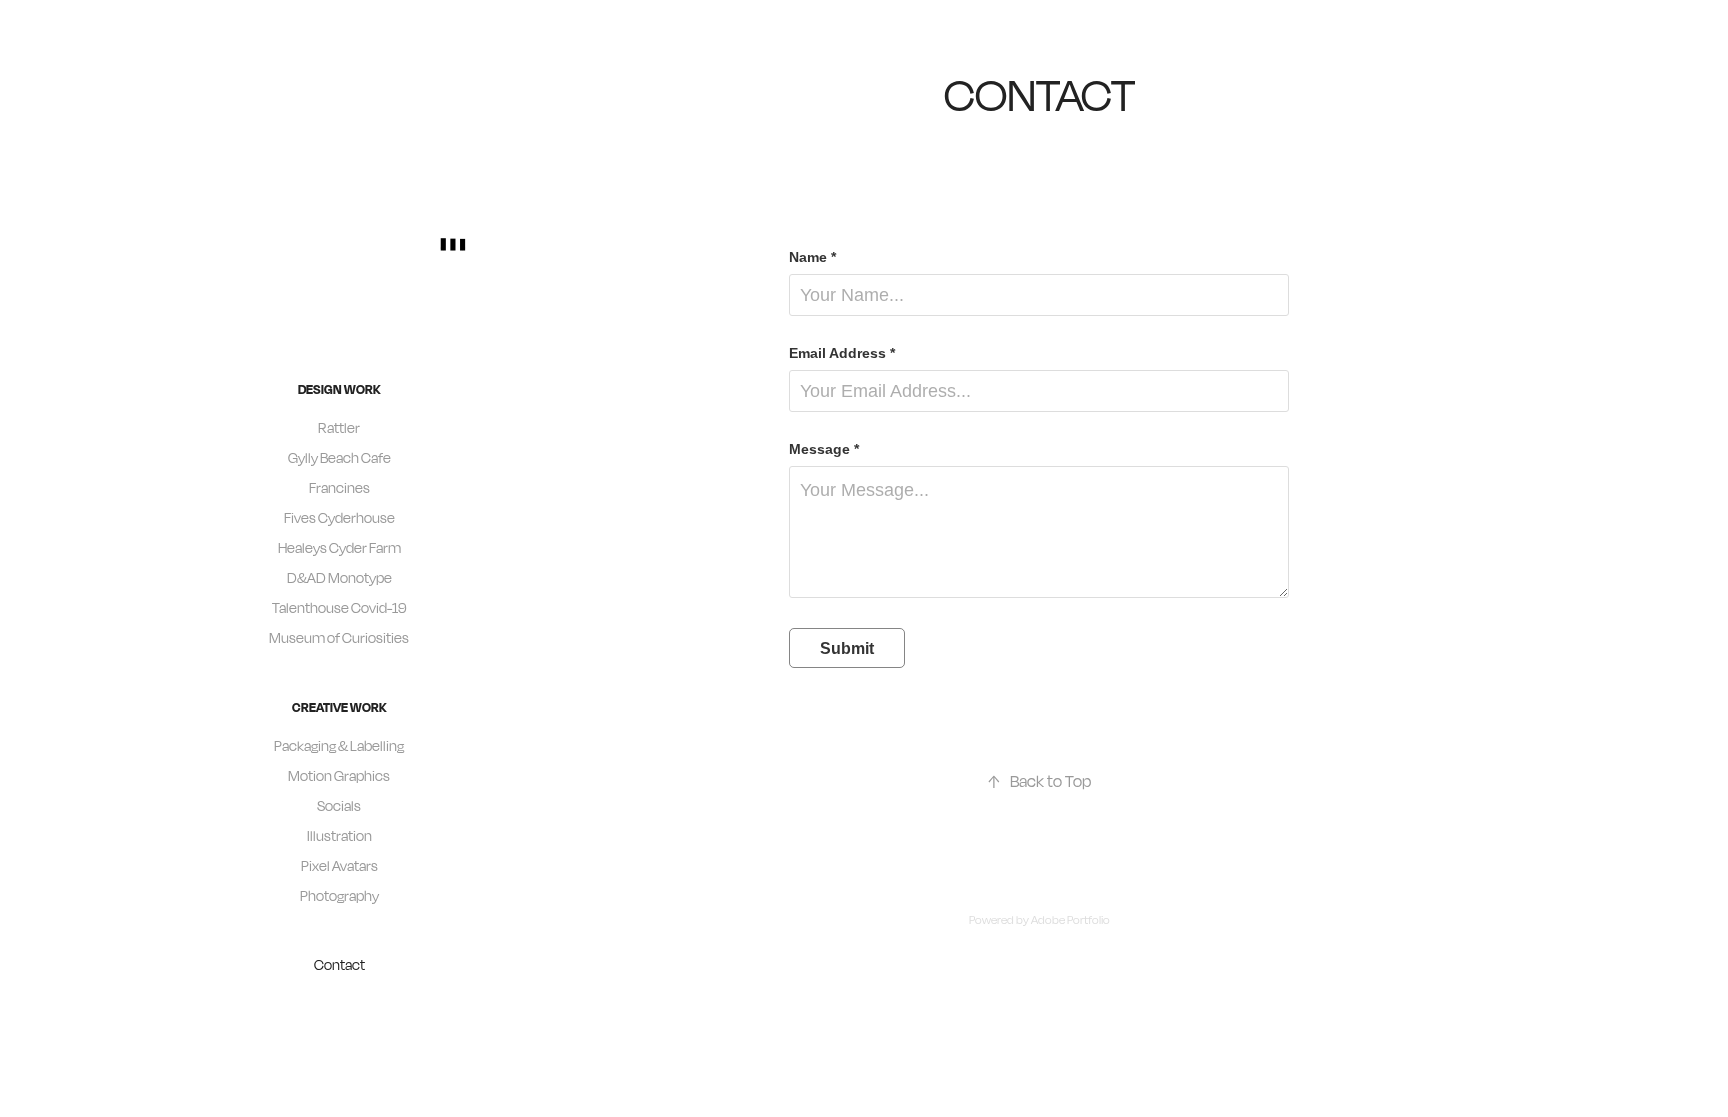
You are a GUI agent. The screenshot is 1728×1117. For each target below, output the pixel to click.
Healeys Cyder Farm (339, 547)
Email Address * (842, 353)
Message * (824, 449)
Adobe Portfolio (1070, 920)
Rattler (339, 427)
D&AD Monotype (339, 577)
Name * (812, 257)
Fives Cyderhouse (339, 517)
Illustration (339, 835)
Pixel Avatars (339, 865)
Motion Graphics (339, 775)
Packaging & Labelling (339, 745)
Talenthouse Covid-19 (339, 607)
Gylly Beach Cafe (339, 457)
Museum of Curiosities (339, 637)
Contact (339, 964)
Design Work (339, 389)
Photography (339, 895)
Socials (339, 805)
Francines (339, 487)
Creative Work (339, 707)
